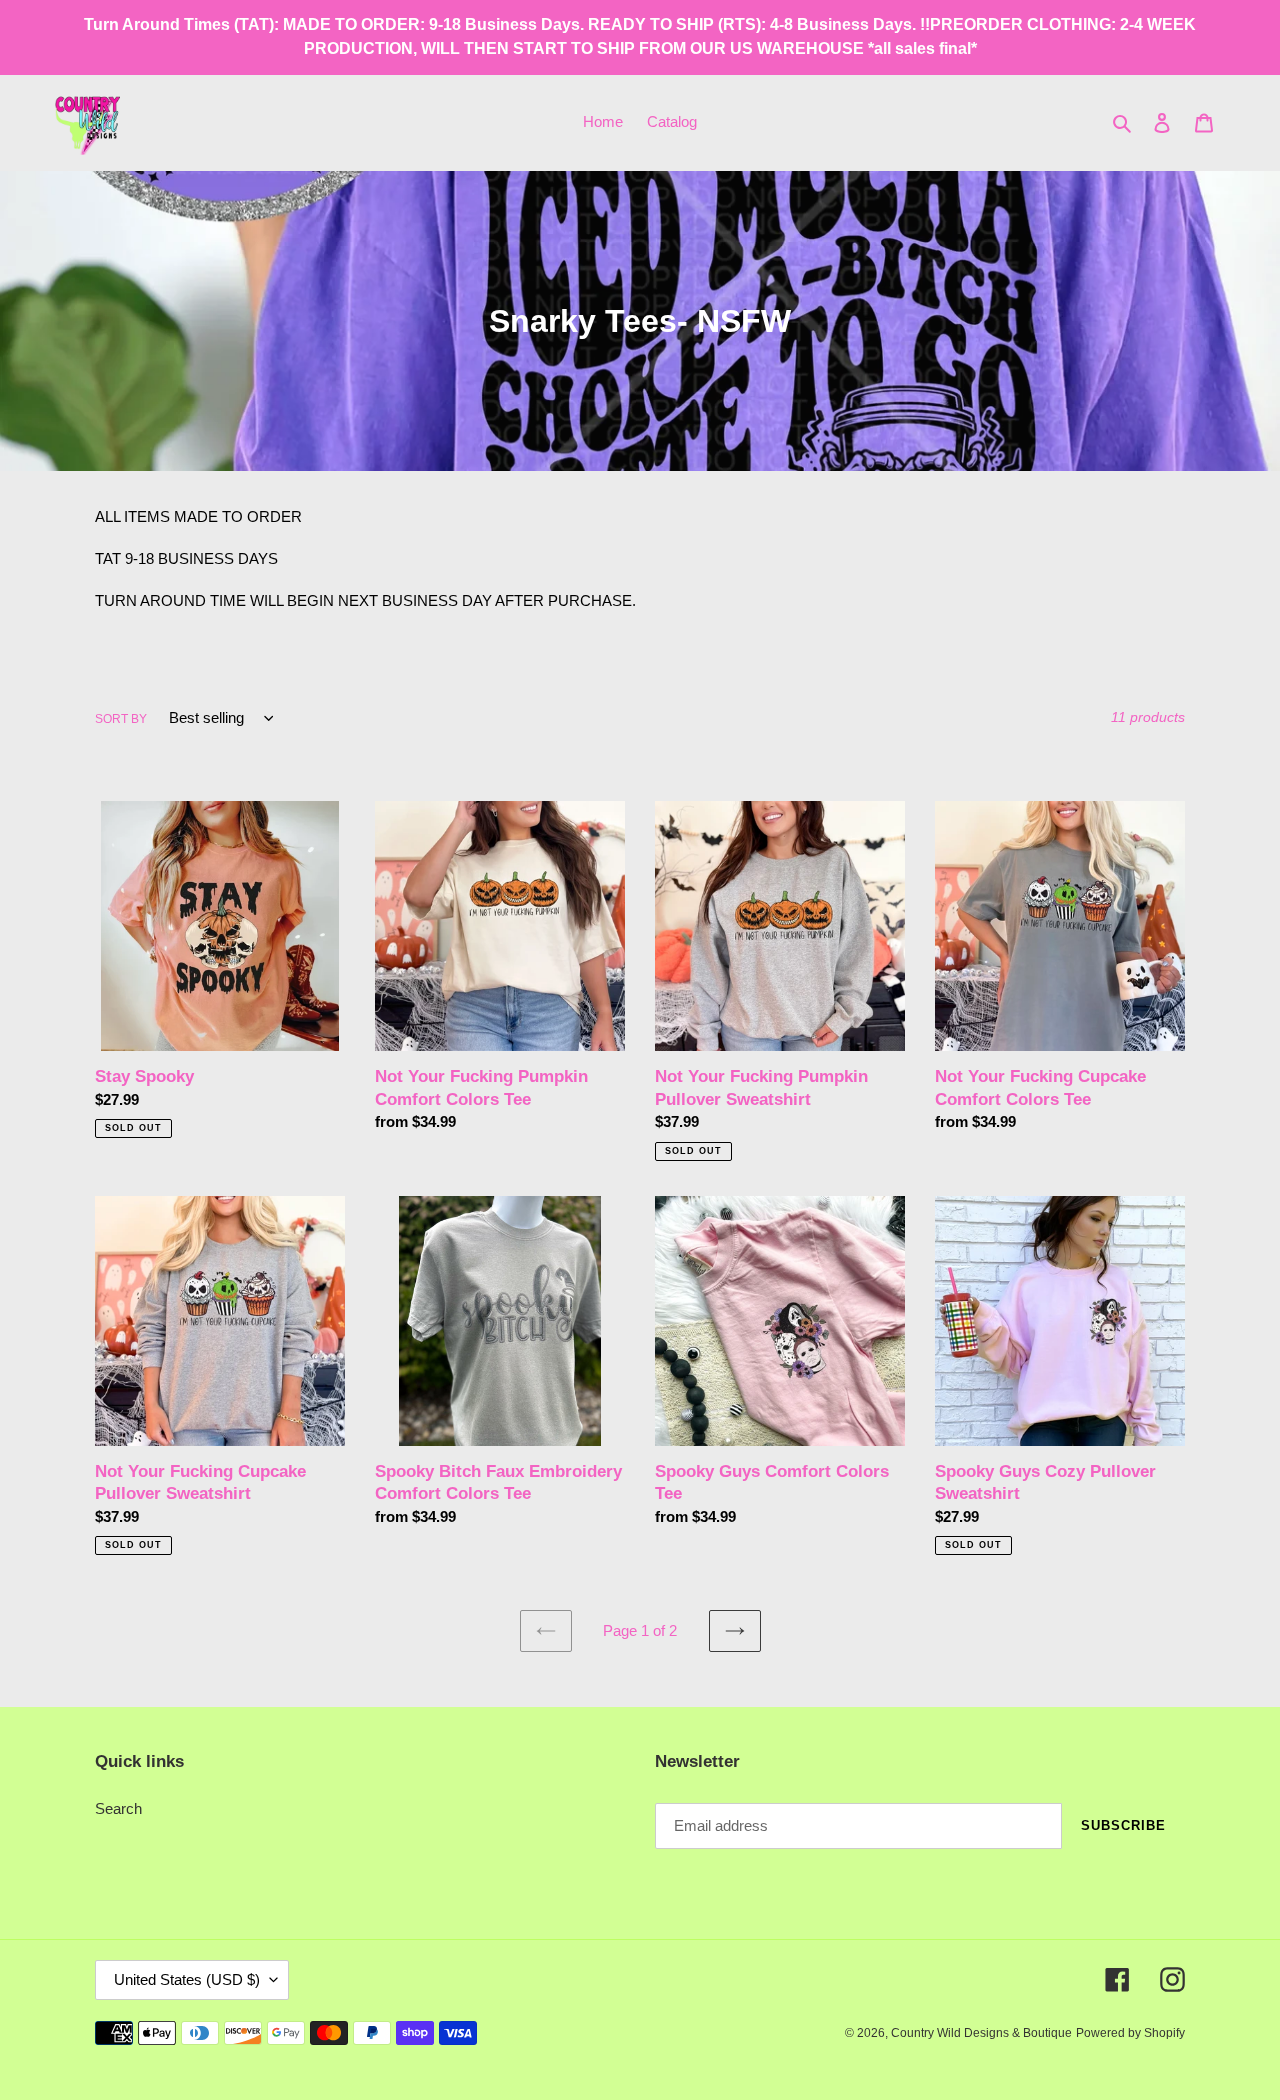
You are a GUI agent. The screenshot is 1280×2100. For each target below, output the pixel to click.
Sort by (121, 719)
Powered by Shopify (1130, 2033)
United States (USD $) (187, 1979)
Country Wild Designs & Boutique (981, 2033)
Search (118, 1808)
